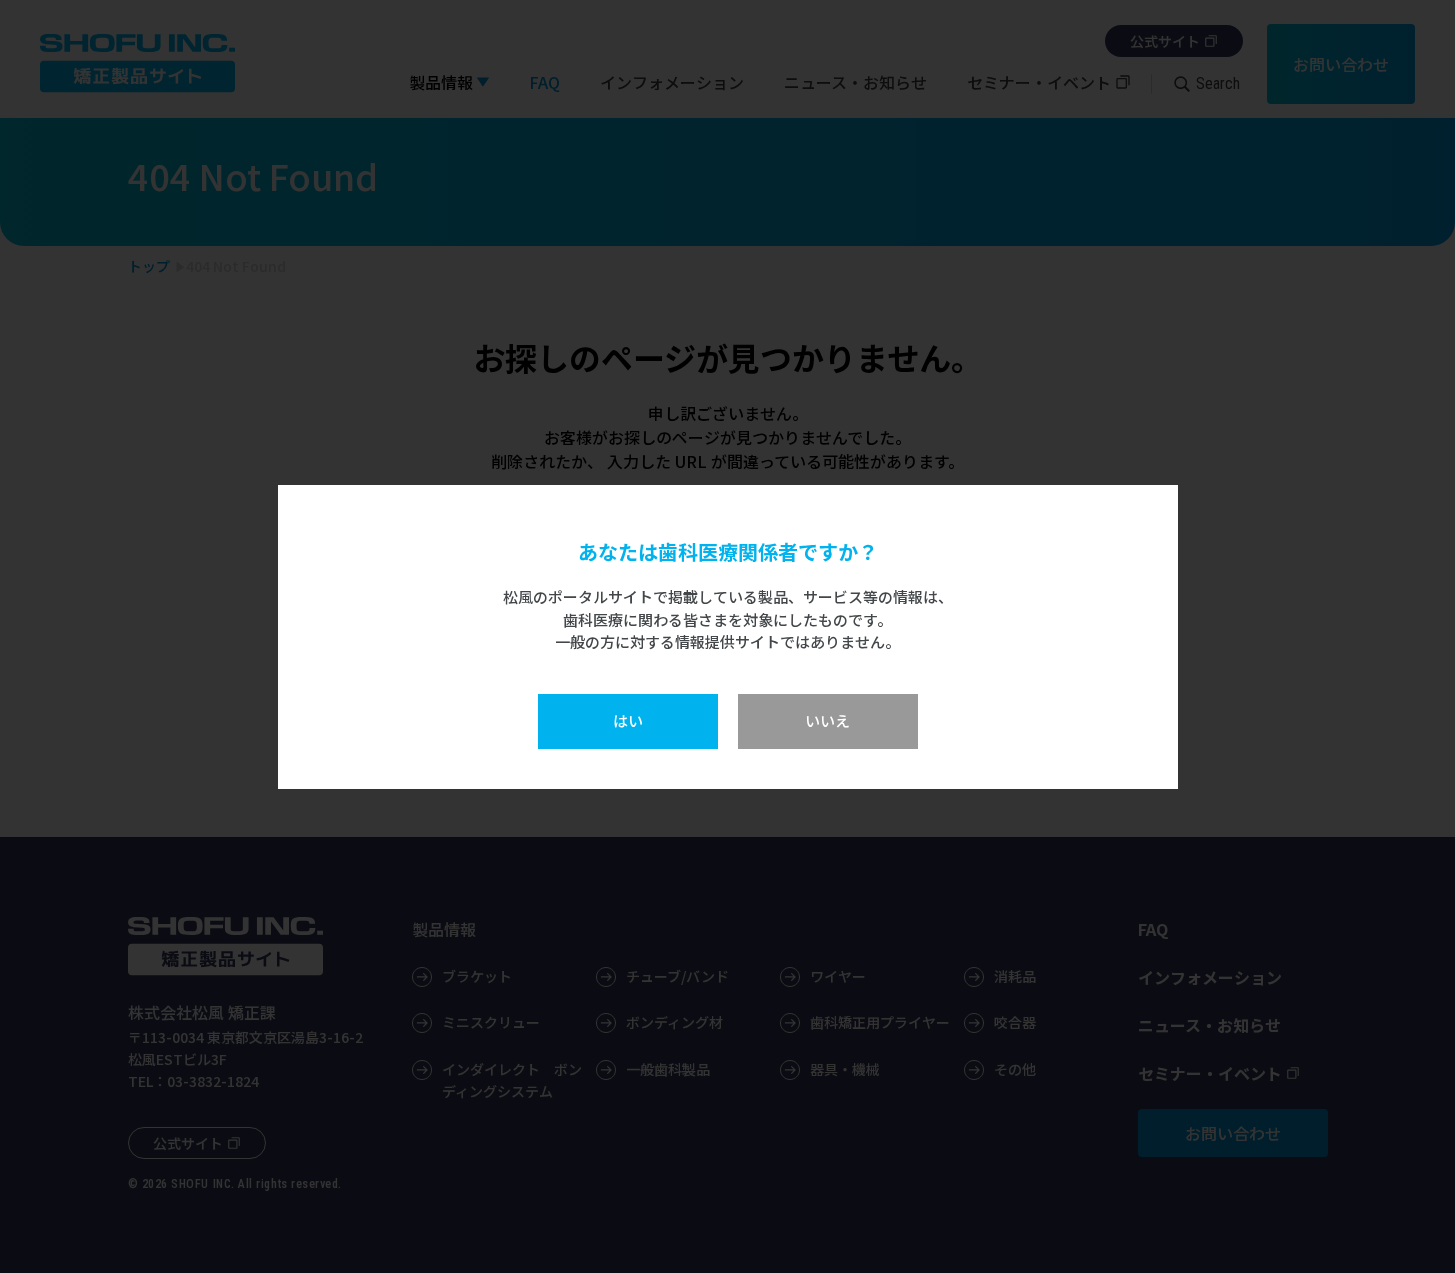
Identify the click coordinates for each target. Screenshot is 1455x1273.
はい (628, 720)
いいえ (827, 720)
